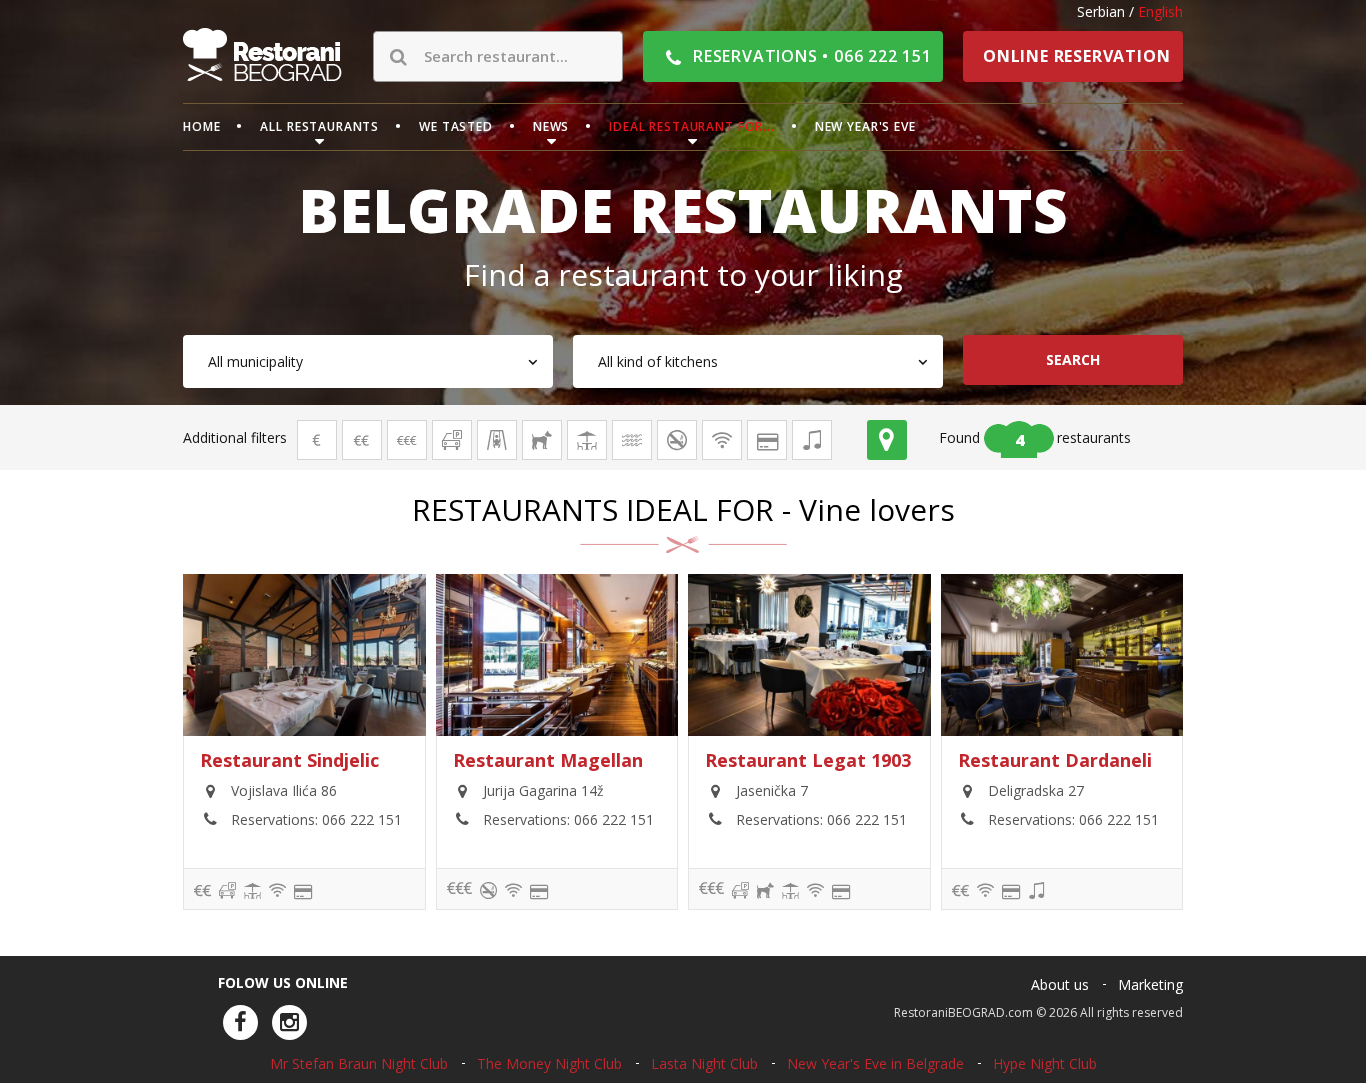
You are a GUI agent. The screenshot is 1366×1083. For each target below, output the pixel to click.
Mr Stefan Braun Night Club (359, 1063)
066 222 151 (362, 819)
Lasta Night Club (704, 1063)
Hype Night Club (1045, 1063)
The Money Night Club (549, 1063)
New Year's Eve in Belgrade (875, 1063)
